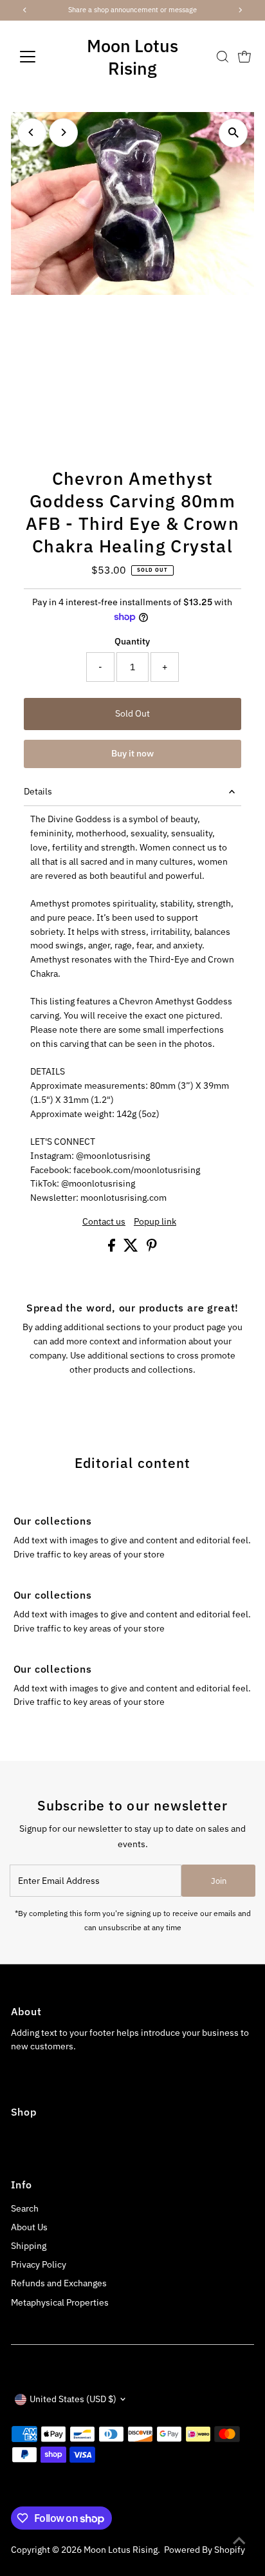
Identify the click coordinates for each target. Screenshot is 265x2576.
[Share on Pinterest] (152, 1248)
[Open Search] (223, 57)
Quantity (132, 641)
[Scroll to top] (239, 2541)
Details (38, 791)
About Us (29, 2227)
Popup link (155, 1222)
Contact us (104, 1222)
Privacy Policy (39, 2264)
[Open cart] (244, 57)
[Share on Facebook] (113, 1248)
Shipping (29, 2246)
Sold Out (132, 713)
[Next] (63, 132)
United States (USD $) (73, 2399)
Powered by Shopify (205, 2550)
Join (219, 1881)
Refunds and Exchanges (59, 2283)
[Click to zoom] (233, 133)
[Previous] (32, 132)
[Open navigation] (40, 57)
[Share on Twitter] (132, 1248)
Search (25, 2208)
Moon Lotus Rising (132, 57)
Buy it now (132, 753)
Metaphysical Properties (60, 2302)
